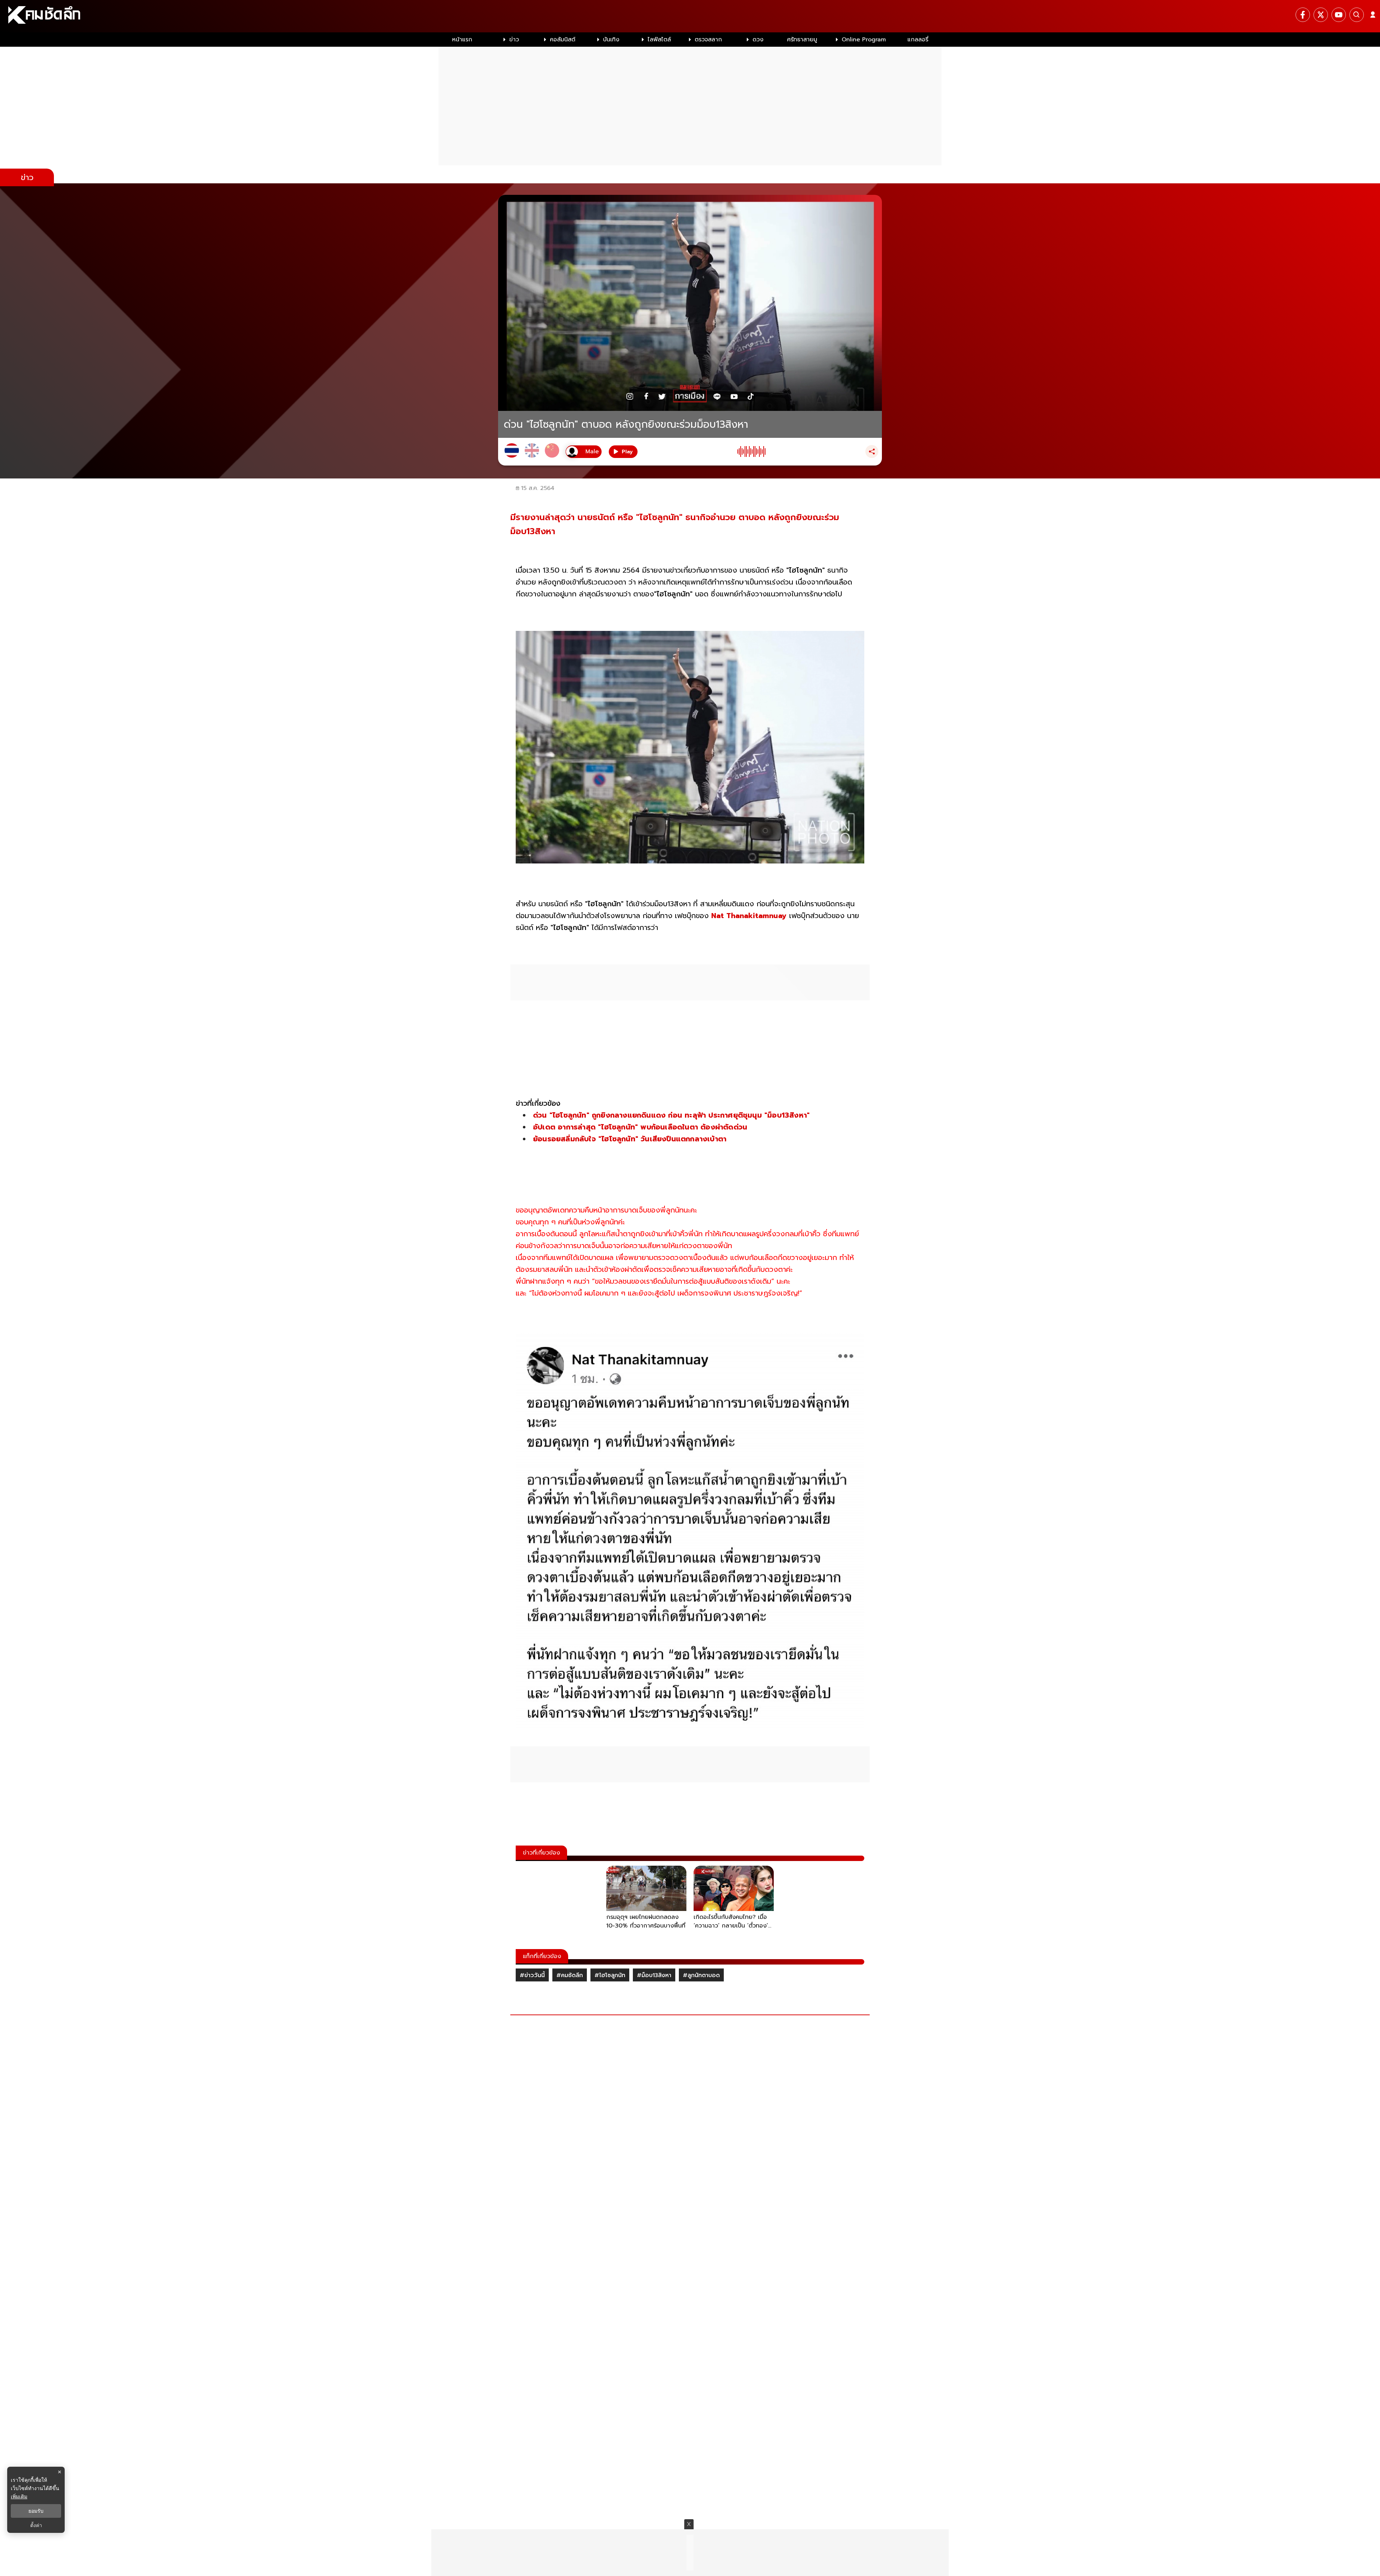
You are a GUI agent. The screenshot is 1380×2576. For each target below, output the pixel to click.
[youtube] (1339, 15)
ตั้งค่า (36, 2525)
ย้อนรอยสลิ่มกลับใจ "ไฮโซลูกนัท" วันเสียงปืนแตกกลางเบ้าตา (632, 1139)
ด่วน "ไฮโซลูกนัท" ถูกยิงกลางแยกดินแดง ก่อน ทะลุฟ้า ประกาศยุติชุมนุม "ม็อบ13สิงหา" (671, 1115)
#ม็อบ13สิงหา (654, 1975)
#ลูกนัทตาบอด (701, 1975)
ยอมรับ (36, 2511)
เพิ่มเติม (19, 2496)
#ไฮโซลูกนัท (610, 1975)
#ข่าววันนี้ (532, 1975)
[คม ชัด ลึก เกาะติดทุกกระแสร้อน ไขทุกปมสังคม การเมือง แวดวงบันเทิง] (690, 16)
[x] (1321, 15)
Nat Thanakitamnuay (748, 916)
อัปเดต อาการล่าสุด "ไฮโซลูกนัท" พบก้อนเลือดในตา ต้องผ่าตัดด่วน (641, 1127)
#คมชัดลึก (570, 1975)
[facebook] (1303, 15)
